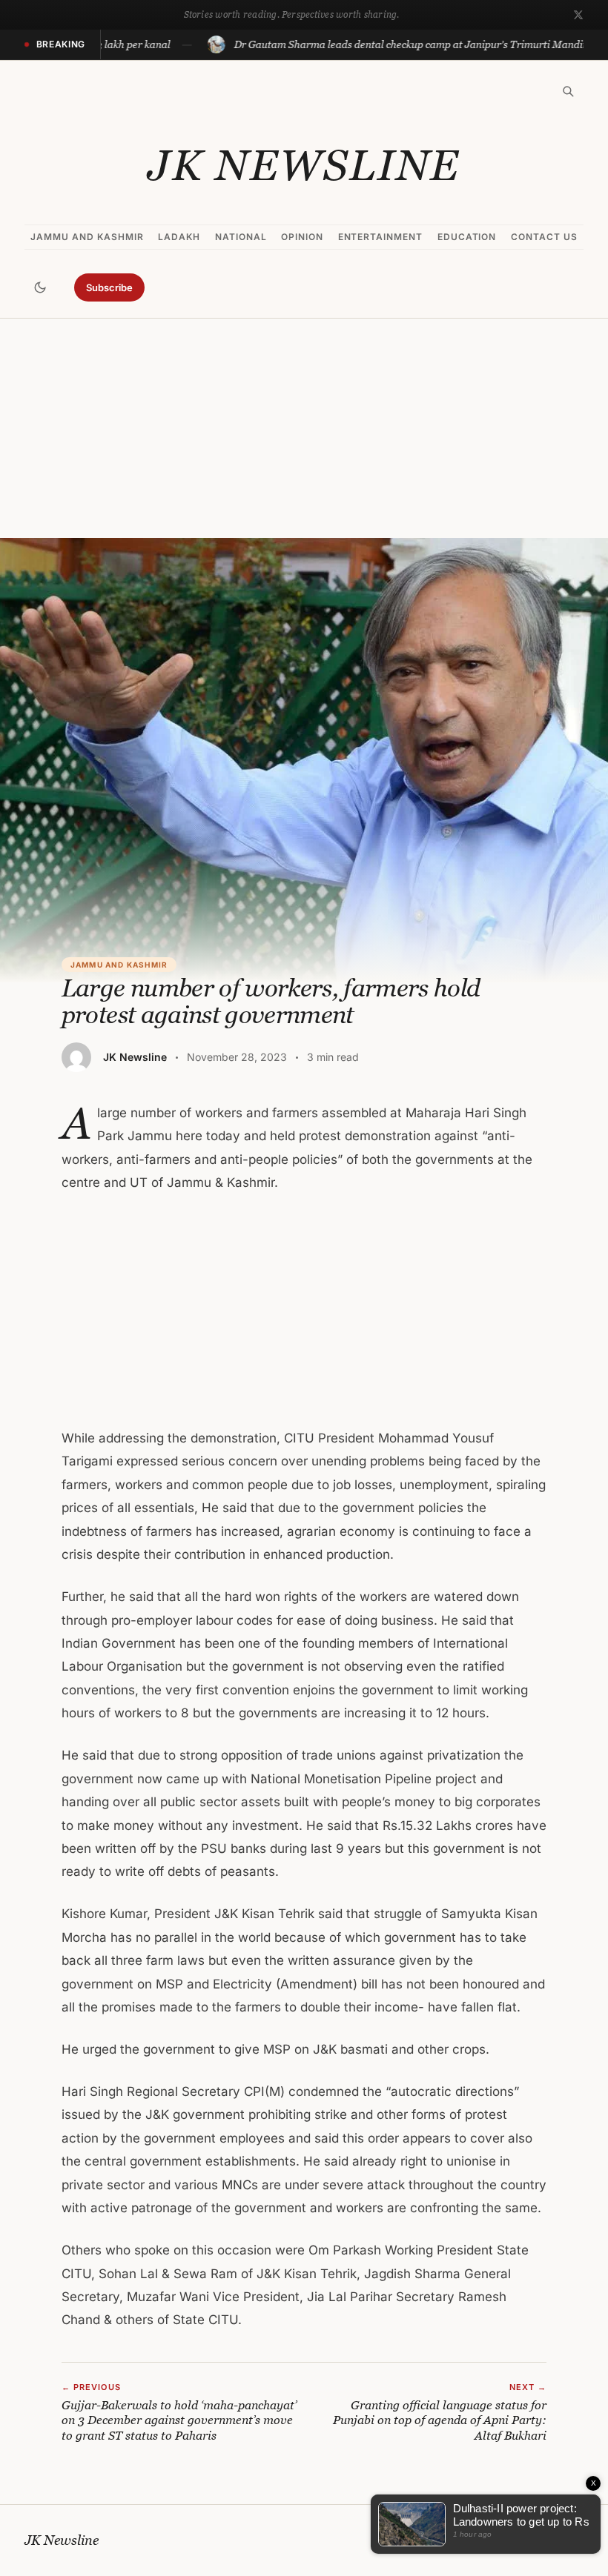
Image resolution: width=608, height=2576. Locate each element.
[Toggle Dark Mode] (40, 287)
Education (467, 237)
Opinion (302, 237)
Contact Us (544, 237)
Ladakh (179, 237)
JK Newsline (304, 165)
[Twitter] (578, 15)
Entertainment (380, 237)
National (241, 237)
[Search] (568, 91)
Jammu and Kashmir (87, 237)
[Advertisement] (304, 428)
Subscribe (109, 287)
